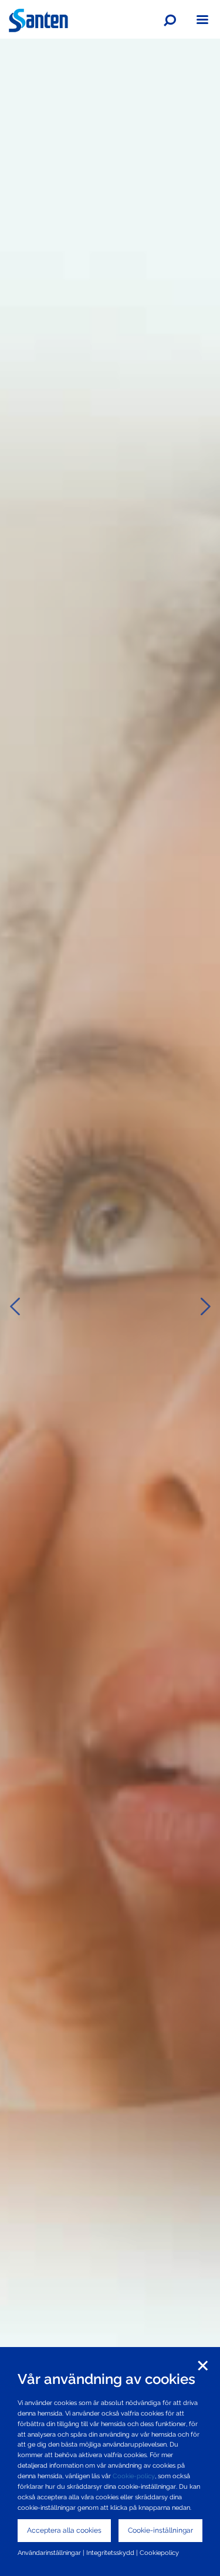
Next (205, 1306)
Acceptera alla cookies (64, 2530)
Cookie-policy (134, 2476)
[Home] (38, 20)
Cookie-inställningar (160, 2530)
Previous (15, 1306)
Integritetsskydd (110, 2553)
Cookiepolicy (159, 2553)
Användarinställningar (49, 2553)
